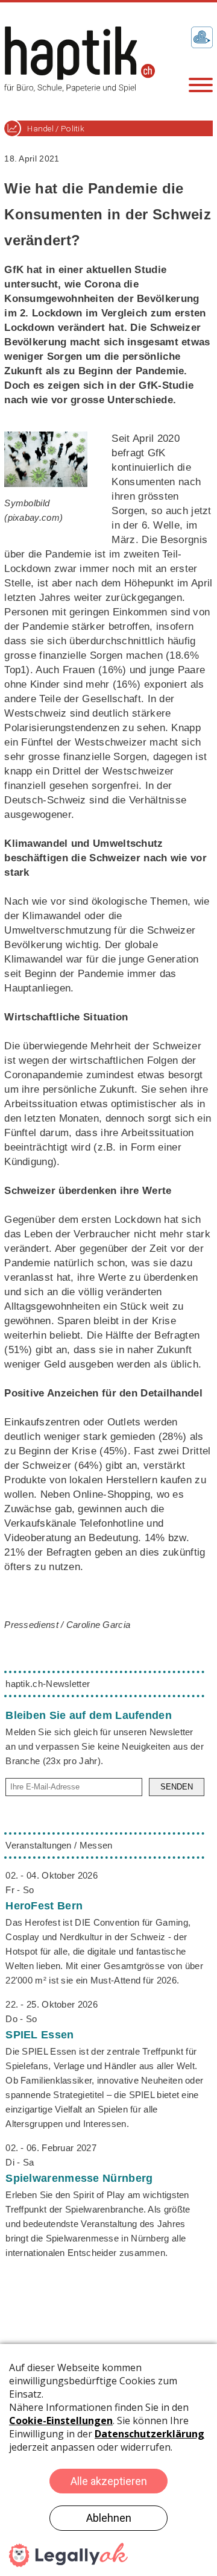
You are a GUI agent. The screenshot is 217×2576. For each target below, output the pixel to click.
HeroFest (44, 1906)
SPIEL (39, 2035)
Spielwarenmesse (79, 2178)
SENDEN (177, 1787)
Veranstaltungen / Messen (59, 1845)
